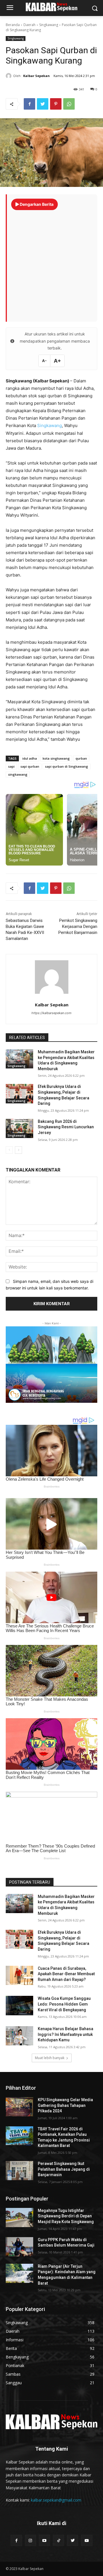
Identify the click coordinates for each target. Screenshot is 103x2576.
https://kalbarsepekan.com (51, 1013)
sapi (11, 766)
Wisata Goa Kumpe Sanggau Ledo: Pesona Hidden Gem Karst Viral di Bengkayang (64, 2004)
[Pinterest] (56, 104)
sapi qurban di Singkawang (67, 766)
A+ (57, 361)
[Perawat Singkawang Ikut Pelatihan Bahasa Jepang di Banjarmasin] (19, 2171)
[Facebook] (29, 104)
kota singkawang (56, 758)
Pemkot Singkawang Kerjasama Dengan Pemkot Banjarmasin (78, 927)
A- (44, 361)
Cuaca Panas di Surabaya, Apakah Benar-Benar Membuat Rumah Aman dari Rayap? (66, 1974)
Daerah (29, 25)
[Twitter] (43, 104)
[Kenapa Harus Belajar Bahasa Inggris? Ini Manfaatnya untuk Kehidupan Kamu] (19, 2036)
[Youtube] (44, 2540)
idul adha (30, 758)
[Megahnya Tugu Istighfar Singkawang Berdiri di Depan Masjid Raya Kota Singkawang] (19, 2218)
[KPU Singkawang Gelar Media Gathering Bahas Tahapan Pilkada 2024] (19, 2107)
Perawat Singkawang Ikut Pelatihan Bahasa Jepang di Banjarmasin (64, 2169)
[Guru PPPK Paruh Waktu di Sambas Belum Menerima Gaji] (19, 2247)
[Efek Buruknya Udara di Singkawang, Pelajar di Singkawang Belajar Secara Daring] (19, 1094)
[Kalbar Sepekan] (9, 76)
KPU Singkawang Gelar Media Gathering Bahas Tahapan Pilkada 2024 (65, 2105)
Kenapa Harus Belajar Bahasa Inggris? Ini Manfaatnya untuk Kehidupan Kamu (66, 2034)
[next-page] (18, 1150)
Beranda (13, 25)
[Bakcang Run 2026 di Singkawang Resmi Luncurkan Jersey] (19, 1128)
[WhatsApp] (69, 104)
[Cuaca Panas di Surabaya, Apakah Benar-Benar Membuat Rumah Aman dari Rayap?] (19, 1975)
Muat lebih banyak (50, 2058)
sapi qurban (30, 766)
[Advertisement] (51, 263)
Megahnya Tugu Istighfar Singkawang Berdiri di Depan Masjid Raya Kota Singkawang (66, 2216)
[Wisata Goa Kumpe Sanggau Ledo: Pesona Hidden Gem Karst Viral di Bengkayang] (19, 2005)
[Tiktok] (59, 2540)
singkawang (18, 774)
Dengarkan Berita (36, 204)
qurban (81, 758)
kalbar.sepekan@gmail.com (56, 2500)
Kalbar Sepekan (36, 76)
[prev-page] (9, 1150)
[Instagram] (30, 2540)
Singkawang (49, 25)
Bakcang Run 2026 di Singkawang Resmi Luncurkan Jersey (66, 1127)
